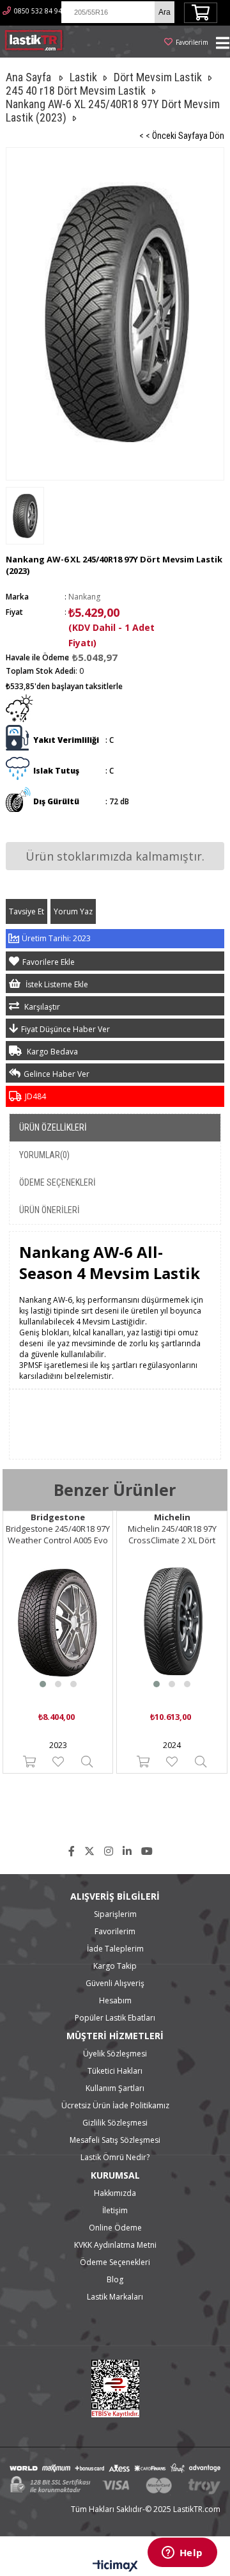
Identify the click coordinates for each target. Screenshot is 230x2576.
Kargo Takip (115, 1966)
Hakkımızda (115, 2193)
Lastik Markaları (115, 2297)
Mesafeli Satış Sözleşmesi (115, 2140)
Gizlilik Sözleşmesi (115, 2123)
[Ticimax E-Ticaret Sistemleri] (115, 2566)
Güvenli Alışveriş (115, 1983)
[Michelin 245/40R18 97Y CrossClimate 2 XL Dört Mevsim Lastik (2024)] (172, 1623)
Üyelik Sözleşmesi (115, 2054)
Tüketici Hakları (115, 2071)
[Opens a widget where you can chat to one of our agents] (182, 2554)
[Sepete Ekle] (29, 1762)
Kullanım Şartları (115, 2088)
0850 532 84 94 (38, 11)
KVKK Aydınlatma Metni (115, 2245)
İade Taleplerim (115, 1949)
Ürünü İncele (87, 1762)
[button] (43, 1684)
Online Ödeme (115, 2228)
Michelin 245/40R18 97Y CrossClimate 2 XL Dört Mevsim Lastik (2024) (172, 1534)
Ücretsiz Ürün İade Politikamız (115, 2105)
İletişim (115, 2210)
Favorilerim (192, 42)
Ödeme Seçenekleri (57, 1182)
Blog (115, 2279)
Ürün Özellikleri (53, 1127)
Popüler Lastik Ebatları (115, 2018)
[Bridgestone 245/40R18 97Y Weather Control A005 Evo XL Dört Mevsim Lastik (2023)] (58, 1623)
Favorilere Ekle (58, 1762)
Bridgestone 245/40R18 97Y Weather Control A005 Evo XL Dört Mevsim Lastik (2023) (58, 1534)
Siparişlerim (115, 1914)
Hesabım (115, 2000)
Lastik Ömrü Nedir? (115, 2157)
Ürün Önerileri (50, 1210)
